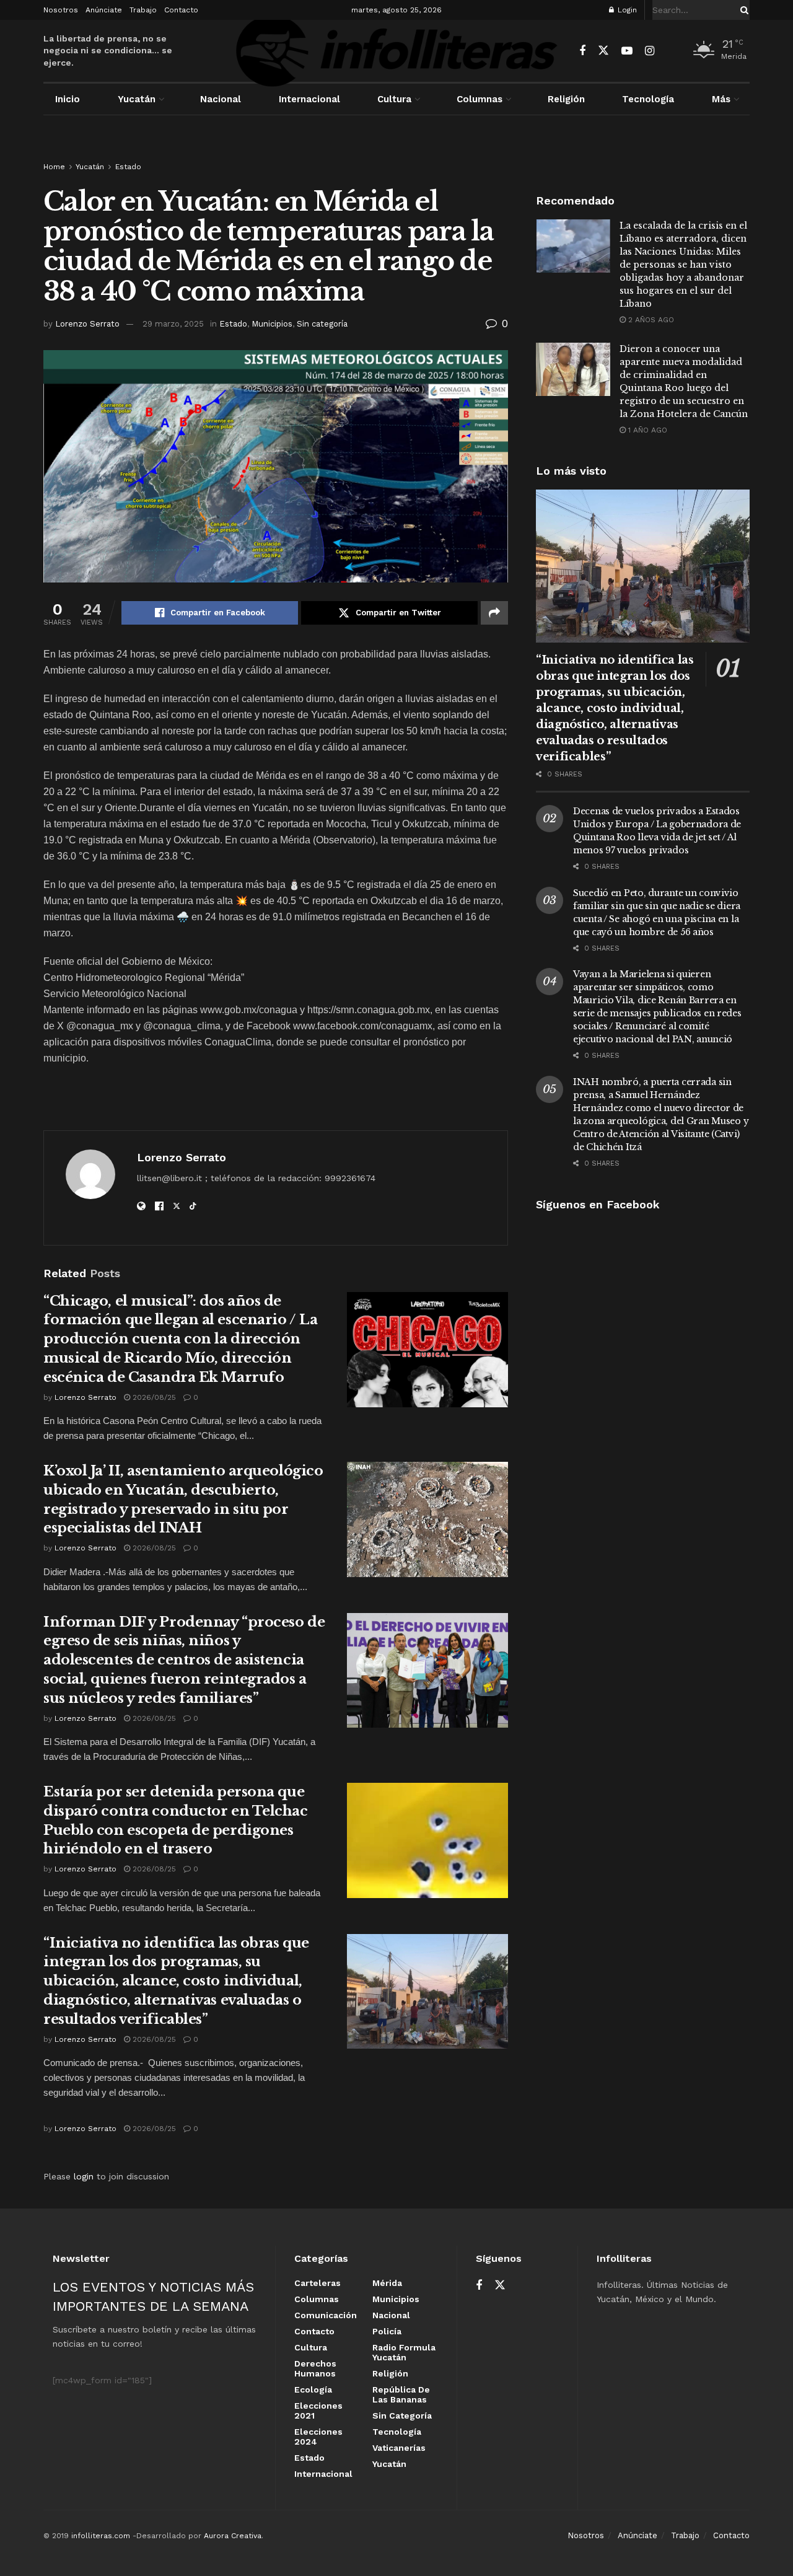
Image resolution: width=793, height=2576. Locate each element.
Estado (128, 167)
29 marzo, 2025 (173, 324)
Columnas (480, 99)
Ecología (313, 2389)
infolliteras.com (101, 2536)
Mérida (387, 2283)
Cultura (394, 99)
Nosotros (61, 10)
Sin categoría (322, 324)
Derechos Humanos (315, 2368)
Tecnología (648, 99)
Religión (566, 99)
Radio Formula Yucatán (404, 2352)
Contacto (181, 10)
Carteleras (318, 2283)
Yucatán (137, 99)
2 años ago (650, 320)
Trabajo (143, 10)
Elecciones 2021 (318, 2411)
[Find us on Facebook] (582, 51)
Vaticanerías (399, 2448)
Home (54, 167)
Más (721, 99)
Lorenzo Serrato (87, 324)
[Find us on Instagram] (650, 51)
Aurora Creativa (233, 2536)
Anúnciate (104, 10)
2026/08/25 (153, 1397)
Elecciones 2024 (318, 2437)
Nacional (221, 99)
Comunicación (326, 2315)
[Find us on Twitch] (671, 51)
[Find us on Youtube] (627, 51)
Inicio (68, 99)
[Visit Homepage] (396, 51)
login (84, 2176)
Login (626, 10)
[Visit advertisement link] (396, 150)
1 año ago (646, 430)
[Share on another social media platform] (494, 613)
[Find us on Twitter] (603, 51)
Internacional (309, 99)
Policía (387, 2331)
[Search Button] (742, 10)
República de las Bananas (401, 2394)
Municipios (272, 324)
